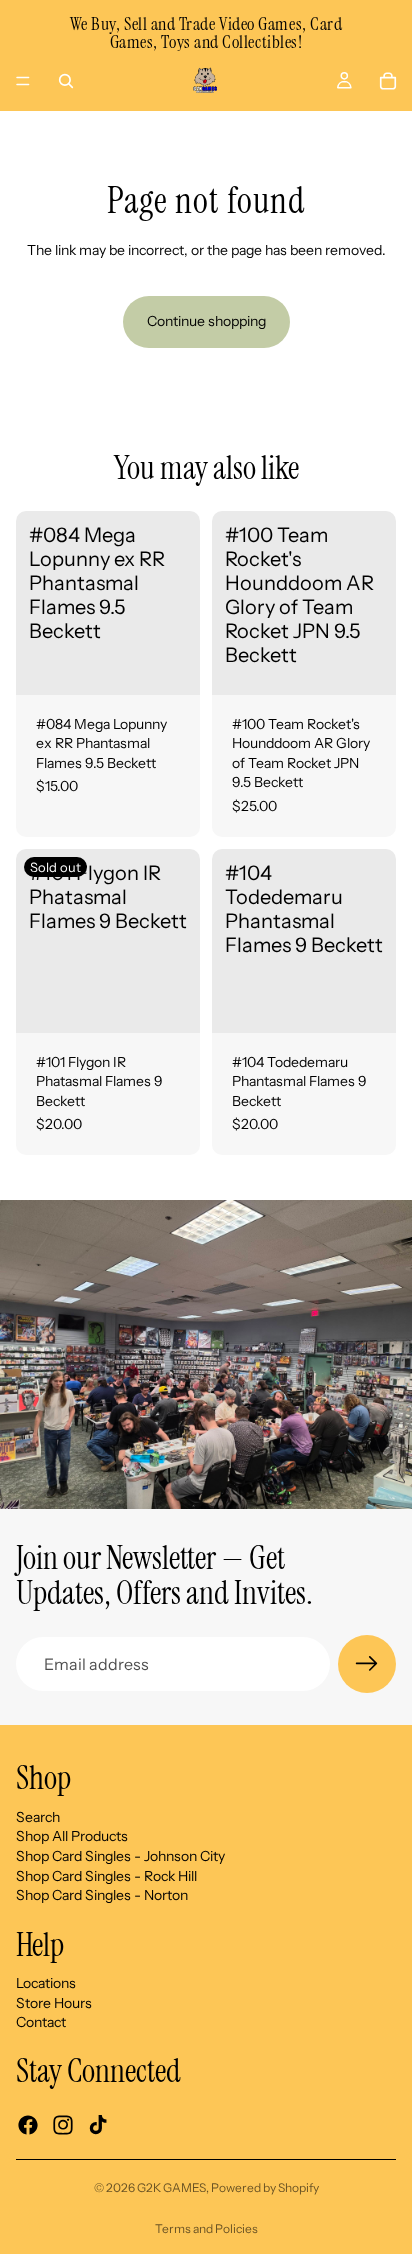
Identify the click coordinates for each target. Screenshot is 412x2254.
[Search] (66, 81)
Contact (41, 2023)
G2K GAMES (171, 2187)
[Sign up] (367, 1664)
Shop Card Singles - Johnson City (120, 1856)
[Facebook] (28, 2125)
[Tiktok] (98, 2125)
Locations (46, 1983)
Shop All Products (72, 1836)
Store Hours (54, 2003)
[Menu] (23, 81)
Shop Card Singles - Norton (102, 1895)
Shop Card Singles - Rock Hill (106, 1876)
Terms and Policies (206, 2228)
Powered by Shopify (265, 2187)
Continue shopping (206, 321)
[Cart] (388, 81)
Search (38, 1817)
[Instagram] (63, 2125)
